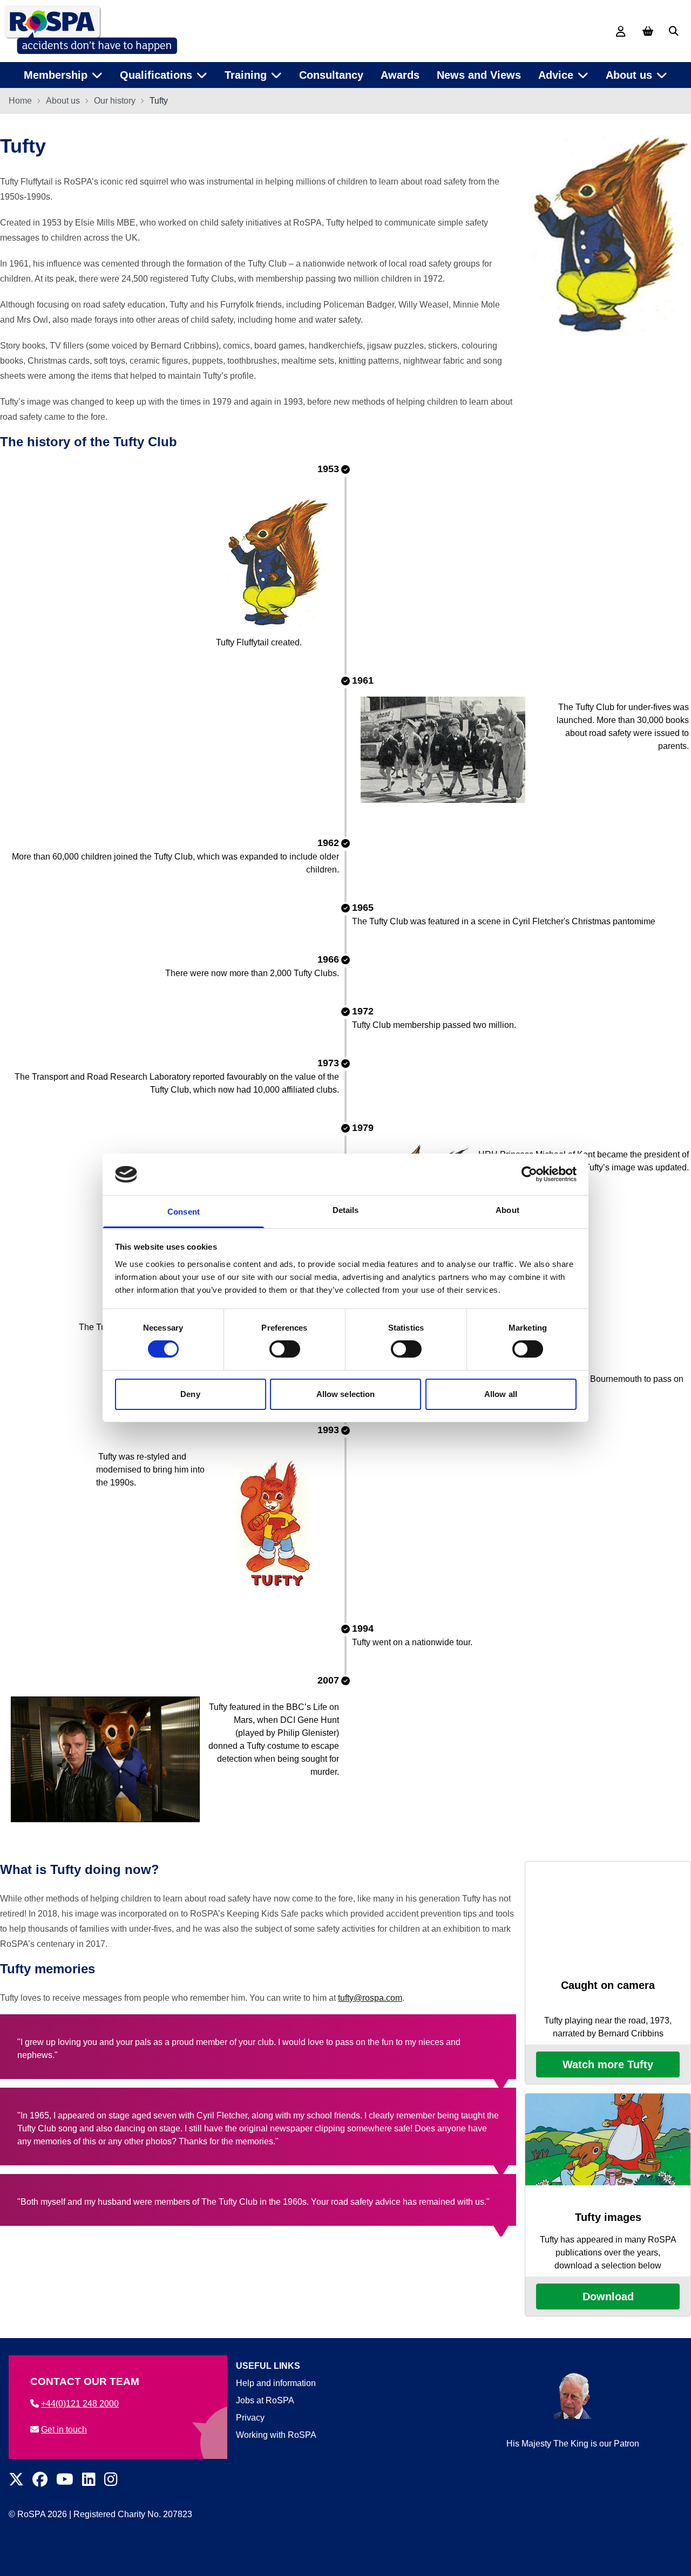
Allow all (501, 1394)
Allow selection (346, 1394)
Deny (190, 1394)
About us (63, 101)
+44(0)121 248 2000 (80, 2404)
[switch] (285, 1349)
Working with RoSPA (276, 2435)
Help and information (276, 2383)
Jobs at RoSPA (265, 2400)
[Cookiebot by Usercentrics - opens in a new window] (529, 1174)
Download (608, 2296)
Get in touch (64, 2430)
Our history (115, 101)
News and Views (479, 75)
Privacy (250, 2418)
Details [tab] (346, 1210)
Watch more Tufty (608, 2064)
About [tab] (507, 1210)
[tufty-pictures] (608, 2145)
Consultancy (331, 75)
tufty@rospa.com (370, 1998)
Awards (400, 75)
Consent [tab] (184, 1212)
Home (20, 101)
